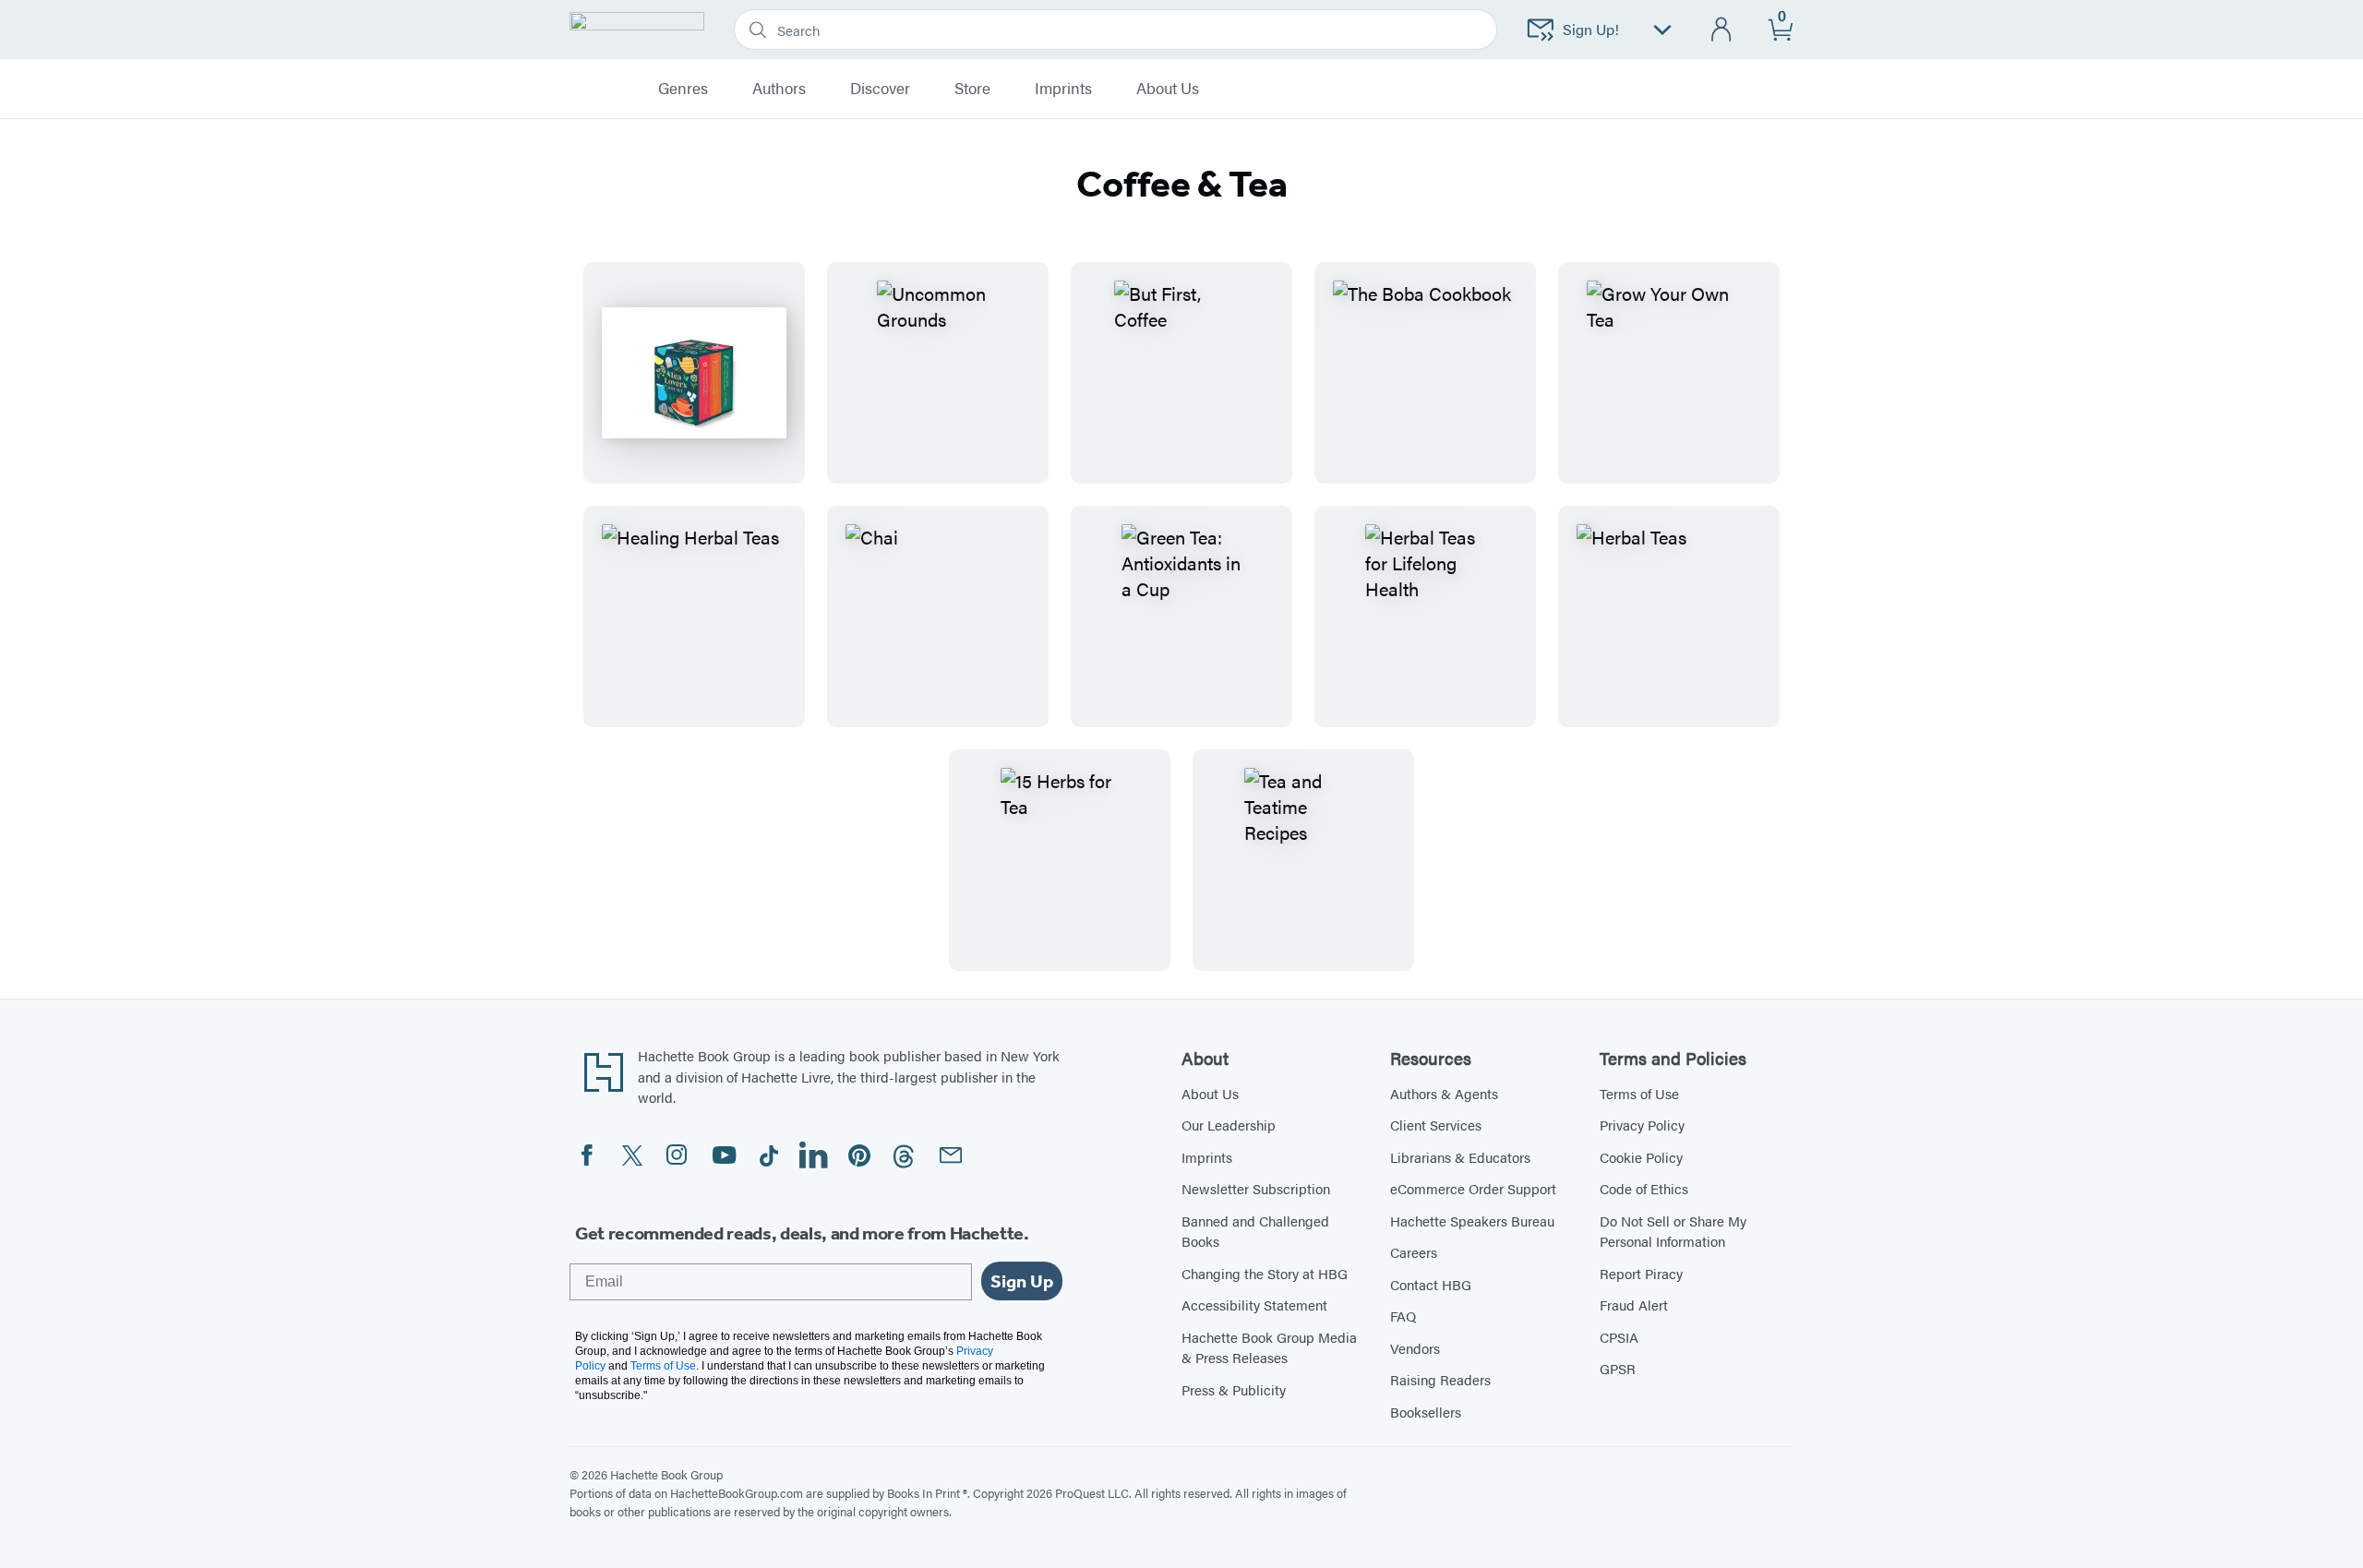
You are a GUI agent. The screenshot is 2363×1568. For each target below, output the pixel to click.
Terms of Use (1639, 1093)
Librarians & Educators (1460, 1157)
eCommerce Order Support (1473, 1188)
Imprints (1063, 89)
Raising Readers (1440, 1379)
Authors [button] (779, 89)
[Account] (1722, 30)
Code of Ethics (1644, 1188)
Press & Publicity (1234, 1389)
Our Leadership (1229, 1125)
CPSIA (1619, 1337)
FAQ (1403, 1316)
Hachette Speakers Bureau (1472, 1221)
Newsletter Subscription (1256, 1188)
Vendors (1415, 1348)
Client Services (1436, 1125)
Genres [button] (683, 89)
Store (972, 89)
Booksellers (1426, 1412)
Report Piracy (1641, 1273)
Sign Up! (1591, 29)
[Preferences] (1662, 30)
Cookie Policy (1641, 1157)
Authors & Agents (1444, 1093)
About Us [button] (1168, 89)
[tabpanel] (1181, 616)
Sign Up (1022, 1281)
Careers (1414, 1252)
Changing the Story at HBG (1265, 1273)
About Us (1210, 1093)
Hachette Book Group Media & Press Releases (1269, 1347)
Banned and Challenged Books (1255, 1231)
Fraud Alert (1634, 1305)
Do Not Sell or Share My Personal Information (1673, 1231)
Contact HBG (1431, 1284)
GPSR (1618, 1368)
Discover (880, 89)
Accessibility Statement (1254, 1305)
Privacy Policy (1642, 1125)
